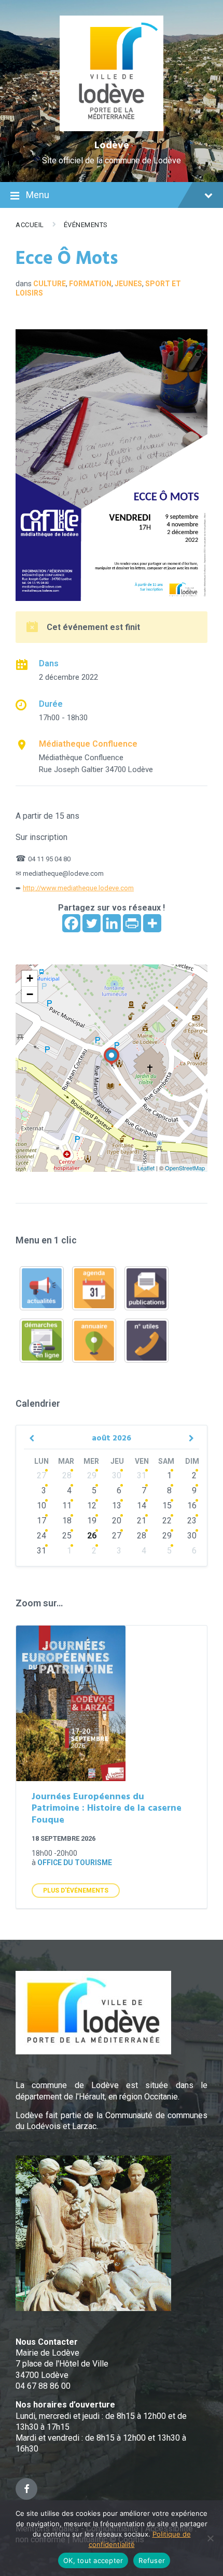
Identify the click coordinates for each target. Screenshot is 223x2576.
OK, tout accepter (93, 2560)
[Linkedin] (112, 923)
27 (41, 1475)
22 (167, 1521)
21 (142, 1521)
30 (117, 1475)
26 (92, 1536)
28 (67, 1475)
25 (67, 1536)
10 (41, 1506)
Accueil (30, 225)
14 (142, 1506)
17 (41, 1521)
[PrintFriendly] (132, 923)
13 (117, 1506)
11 (67, 1506)
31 (142, 1475)
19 (92, 1521)
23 (192, 1521)
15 (167, 1506)
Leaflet (146, 1168)
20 (117, 1521)
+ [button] (30, 978)
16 (192, 1506)
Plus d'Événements (76, 1891)
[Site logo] (112, 128)
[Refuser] (210, 2538)
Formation (90, 284)
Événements (86, 225)
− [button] (30, 994)
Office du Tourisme (75, 1863)
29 (92, 1475)
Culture (50, 284)
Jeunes (128, 284)
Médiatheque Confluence (88, 744)
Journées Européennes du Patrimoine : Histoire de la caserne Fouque (107, 1809)
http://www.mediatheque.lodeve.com (78, 888)
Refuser (152, 2560)
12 (92, 1506)
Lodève (112, 146)
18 (67, 1521)
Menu (38, 195)
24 (41, 1536)
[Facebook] (71, 923)
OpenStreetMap (185, 1168)
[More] (152, 923)
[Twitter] (92, 923)
